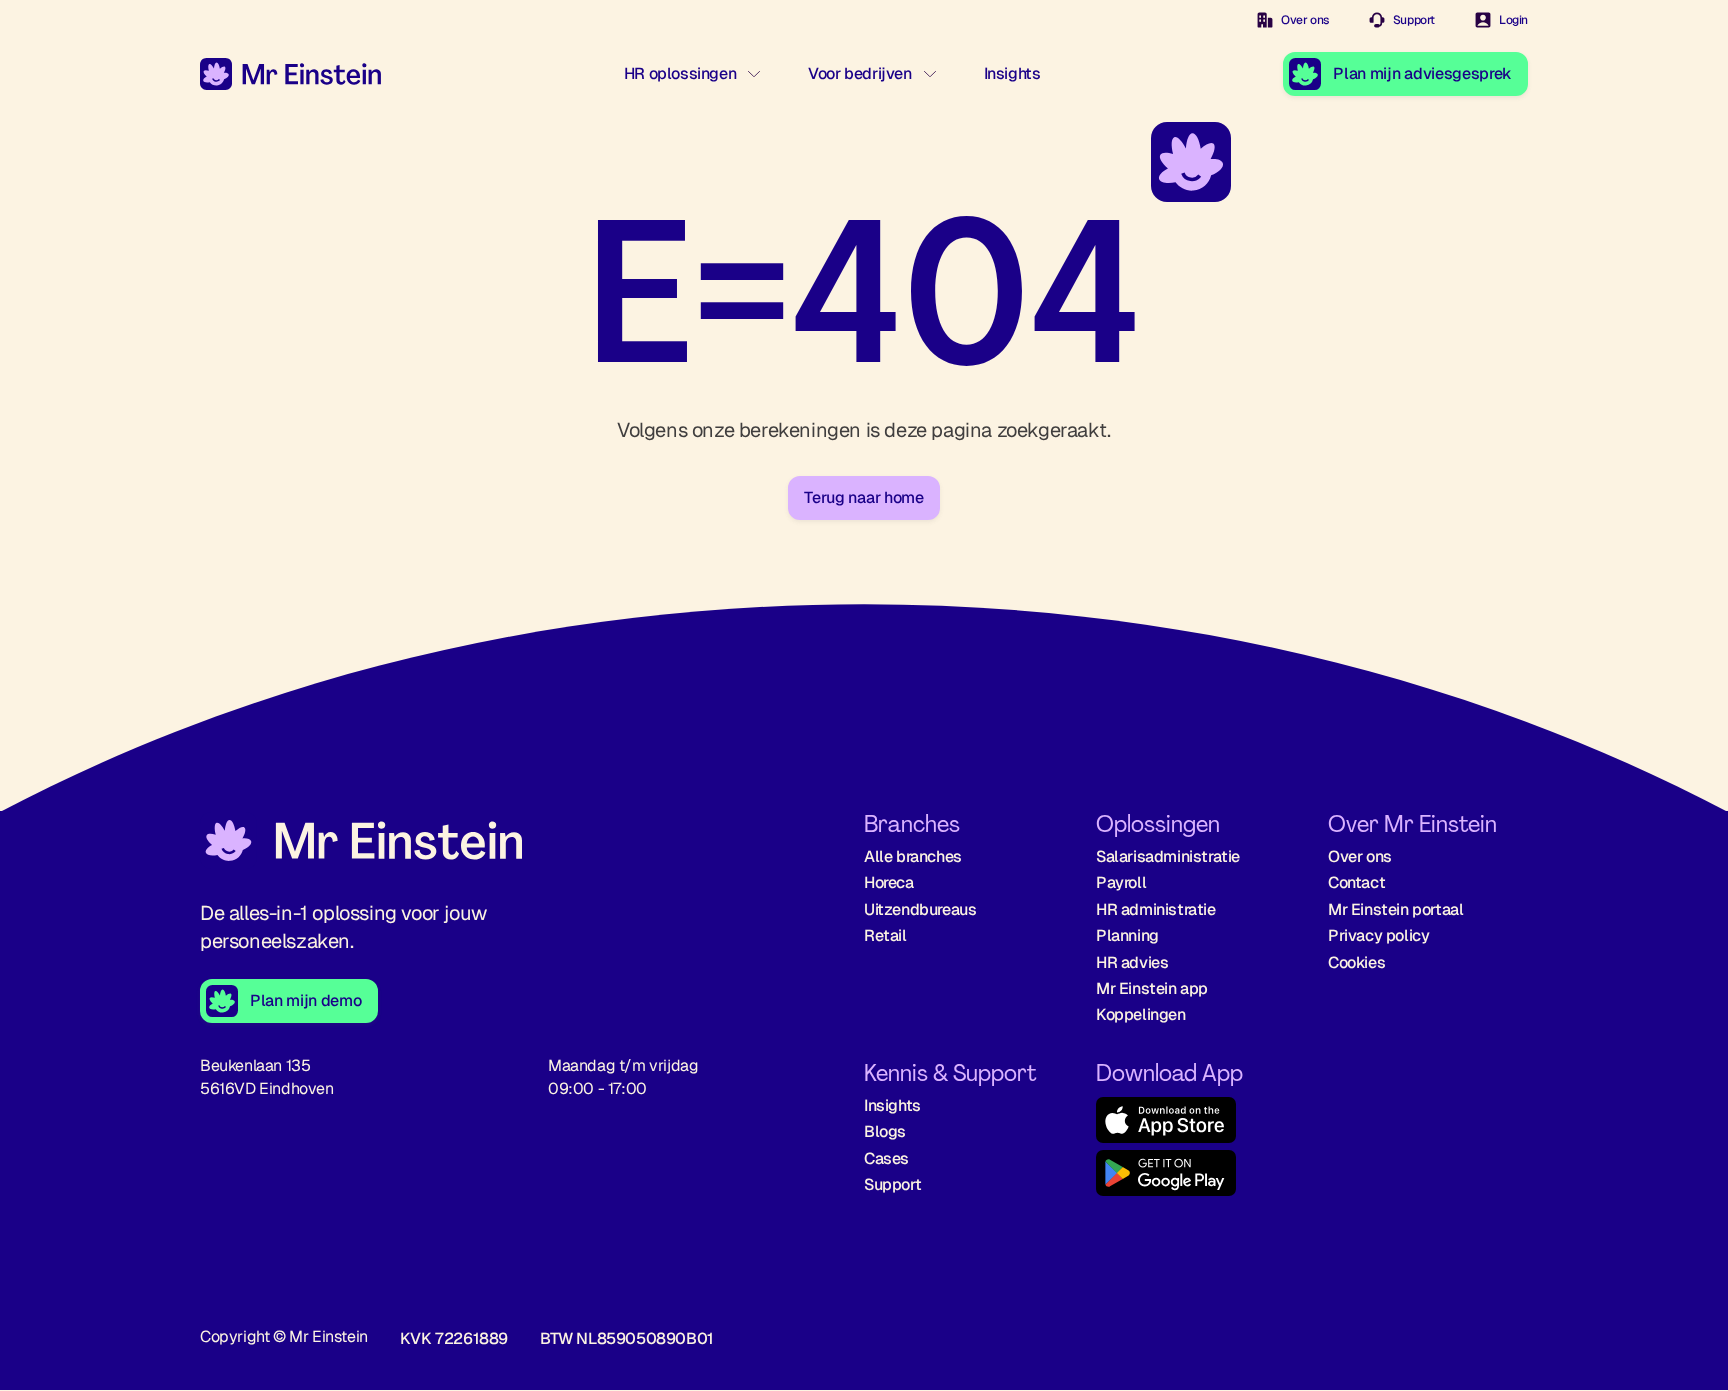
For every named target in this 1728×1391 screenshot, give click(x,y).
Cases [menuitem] (886, 1158)
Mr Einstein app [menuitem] (1152, 988)
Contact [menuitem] (1356, 882)
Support (1414, 20)
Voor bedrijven (859, 73)
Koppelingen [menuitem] (1141, 1014)
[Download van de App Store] (1196, 1123)
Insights (1012, 73)
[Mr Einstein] (361, 843)
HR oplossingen (680, 73)
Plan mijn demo (306, 1000)
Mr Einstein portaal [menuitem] (1395, 909)
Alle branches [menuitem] (913, 856)
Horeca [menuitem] (889, 882)
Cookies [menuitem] (1356, 962)
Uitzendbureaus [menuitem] (920, 909)
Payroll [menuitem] (1121, 882)
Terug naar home (863, 497)
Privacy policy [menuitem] (1378, 935)
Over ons (1305, 20)
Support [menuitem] (892, 1184)
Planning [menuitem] (1127, 935)
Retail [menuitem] (885, 935)
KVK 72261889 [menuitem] (454, 1338)
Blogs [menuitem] (885, 1131)
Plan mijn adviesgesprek (1422, 73)
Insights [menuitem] (892, 1105)
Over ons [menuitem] (1360, 856)
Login (1513, 20)
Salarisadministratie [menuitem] (1168, 856)
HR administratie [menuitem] (1156, 909)
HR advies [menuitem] (1132, 962)
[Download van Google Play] (1196, 1176)
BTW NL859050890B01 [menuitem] (627, 1338)
